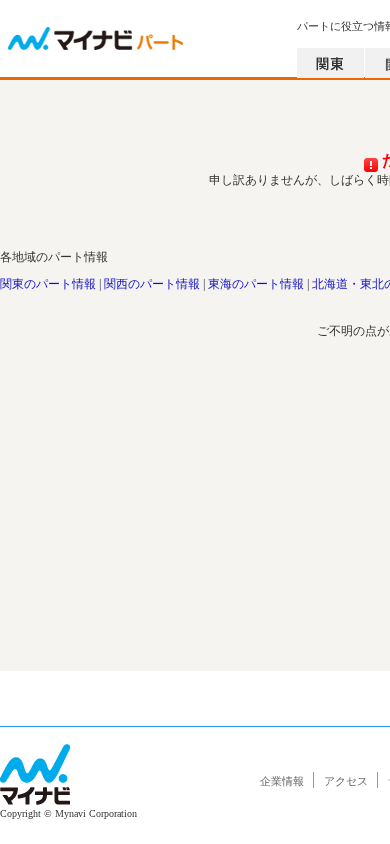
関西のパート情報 (152, 284)
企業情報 (282, 781)
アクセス (346, 781)
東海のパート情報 (256, 284)
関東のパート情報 (48, 284)
